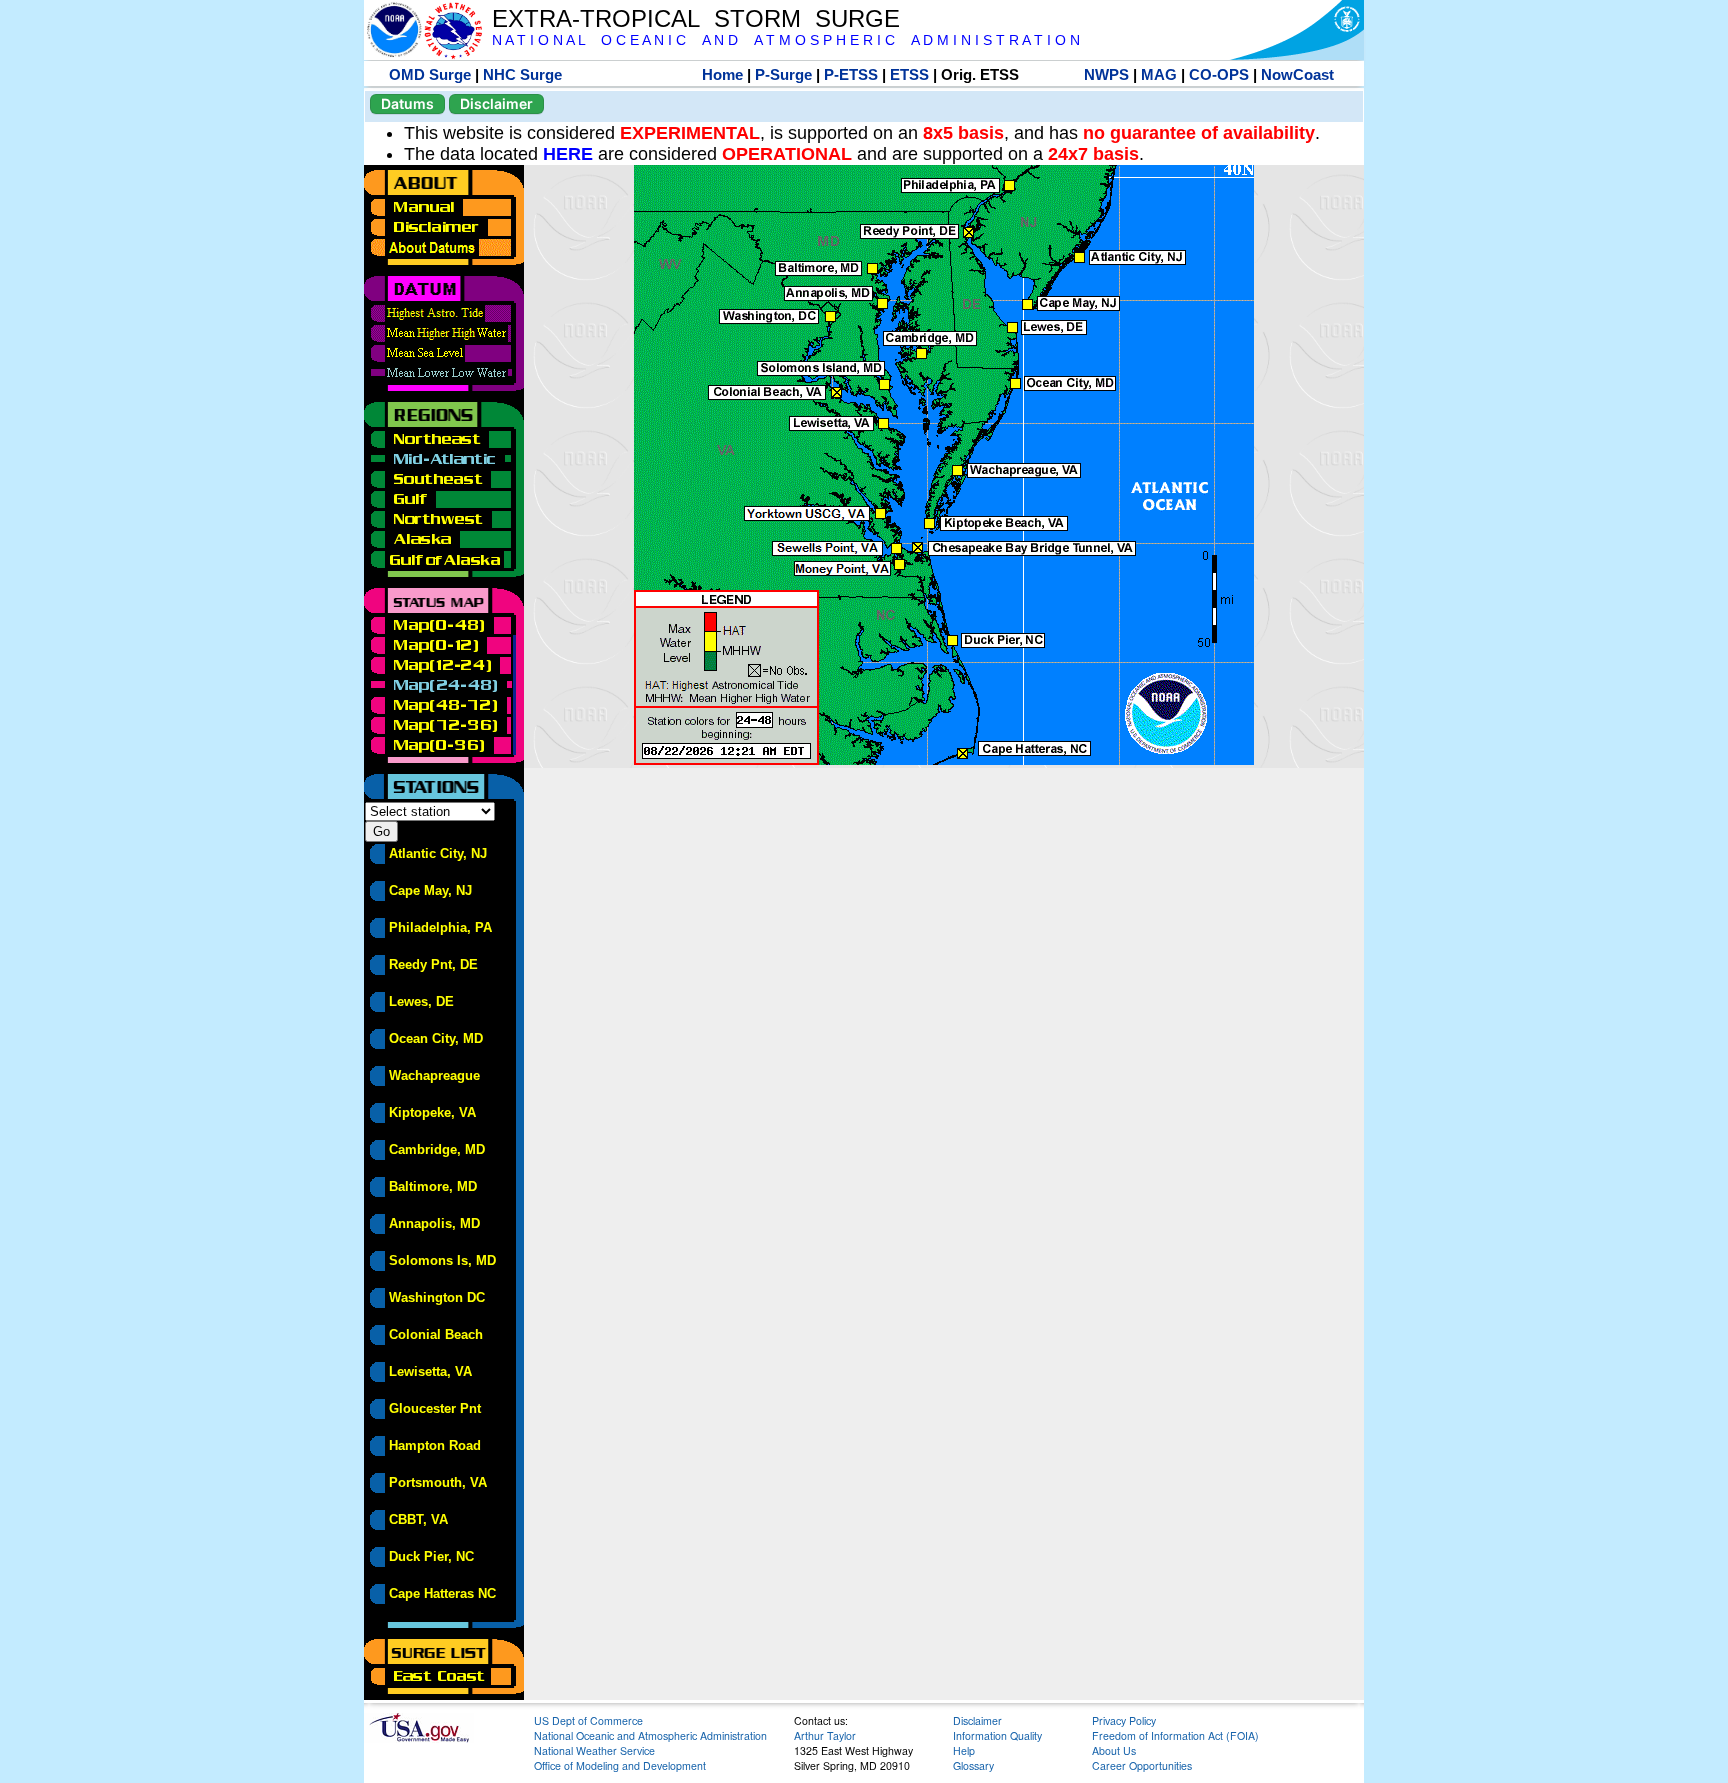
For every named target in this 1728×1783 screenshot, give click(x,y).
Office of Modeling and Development (620, 1765)
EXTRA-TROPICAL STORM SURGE (696, 18)
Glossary (973, 1765)
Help (964, 1750)
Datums (407, 103)
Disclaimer (496, 103)
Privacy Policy (1124, 1720)
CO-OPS (1219, 74)
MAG (1159, 74)
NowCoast (1297, 74)
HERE (568, 154)
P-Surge (783, 74)
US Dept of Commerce (588, 1720)
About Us (1114, 1750)
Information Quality (997, 1735)
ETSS (909, 74)
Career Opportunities (1142, 1765)
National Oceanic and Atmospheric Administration (650, 1735)
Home (722, 74)
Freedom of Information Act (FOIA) (1175, 1735)
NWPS (1106, 74)
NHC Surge (522, 74)
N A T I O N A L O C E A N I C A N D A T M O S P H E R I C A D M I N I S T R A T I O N (786, 40)
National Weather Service (594, 1750)
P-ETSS (851, 74)
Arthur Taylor (825, 1735)
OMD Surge (430, 74)
